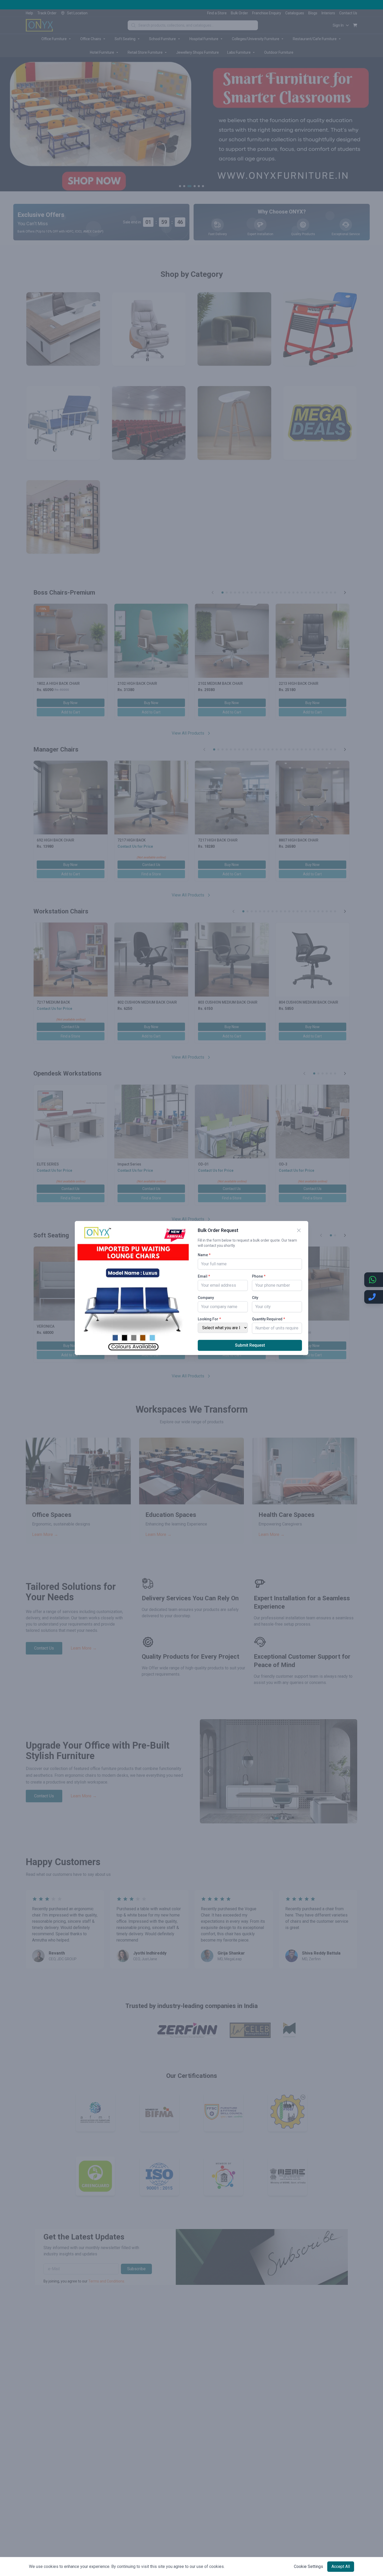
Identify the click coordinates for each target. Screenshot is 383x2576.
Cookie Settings (308, 2566)
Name (204, 1255)
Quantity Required (268, 1319)
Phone (259, 1276)
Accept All (341, 2566)
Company (206, 1298)
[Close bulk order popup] (299, 1230)
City (255, 1298)
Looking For (209, 1319)
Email (204, 1276)
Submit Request (250, 1345)
